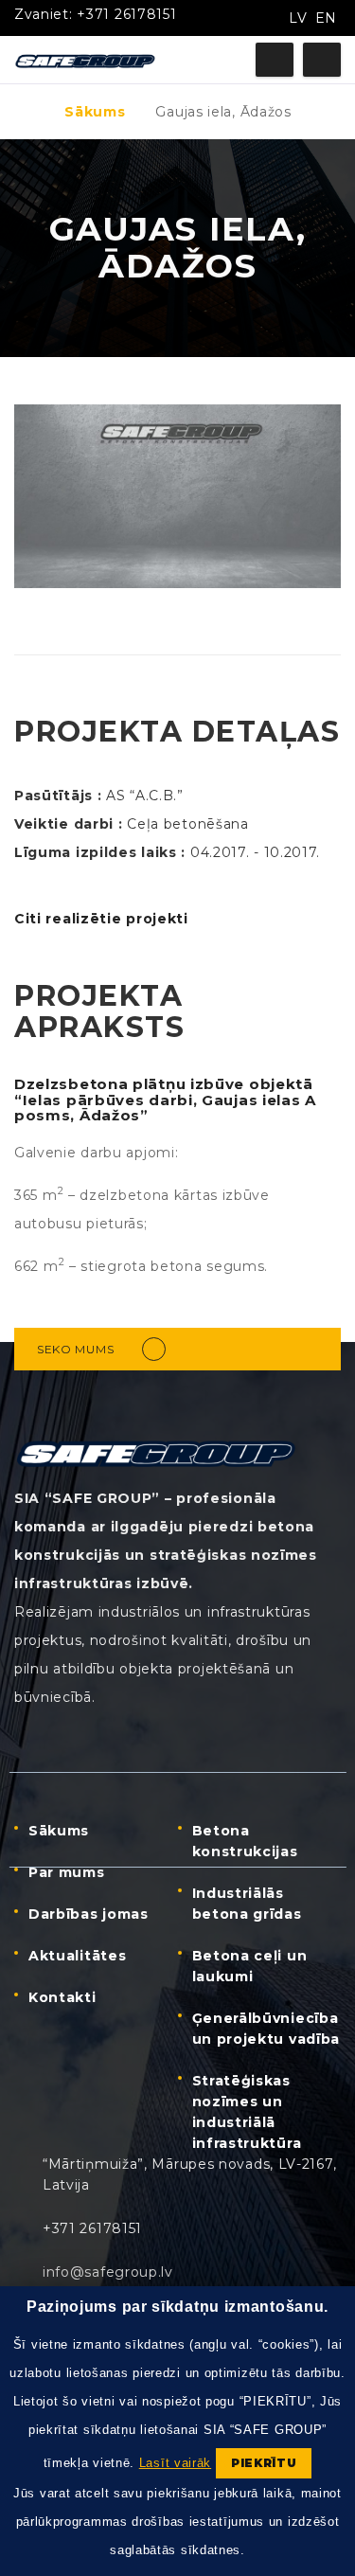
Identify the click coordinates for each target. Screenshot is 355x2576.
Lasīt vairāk (175, 2463)
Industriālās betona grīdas (247, 1904)
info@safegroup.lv (108, 2272)
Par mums (67, 1872)
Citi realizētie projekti (101, 919)
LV (298, 18)
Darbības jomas (89, 1914)
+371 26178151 (126, 14)
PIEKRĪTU (264, 2463)
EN (326, 18)
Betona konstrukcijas (245, 1841)
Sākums (95, 112)
